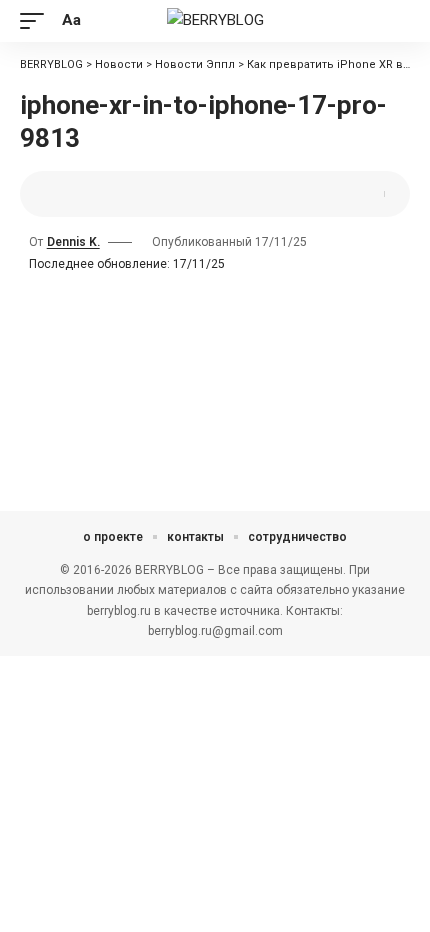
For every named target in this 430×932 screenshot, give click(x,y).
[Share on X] (65, 194)
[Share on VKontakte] (127, 194)
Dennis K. (73, 242)
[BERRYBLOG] (215, 21)
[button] (37, 21)
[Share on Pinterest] (96, 194)
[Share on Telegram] (158, 194)
